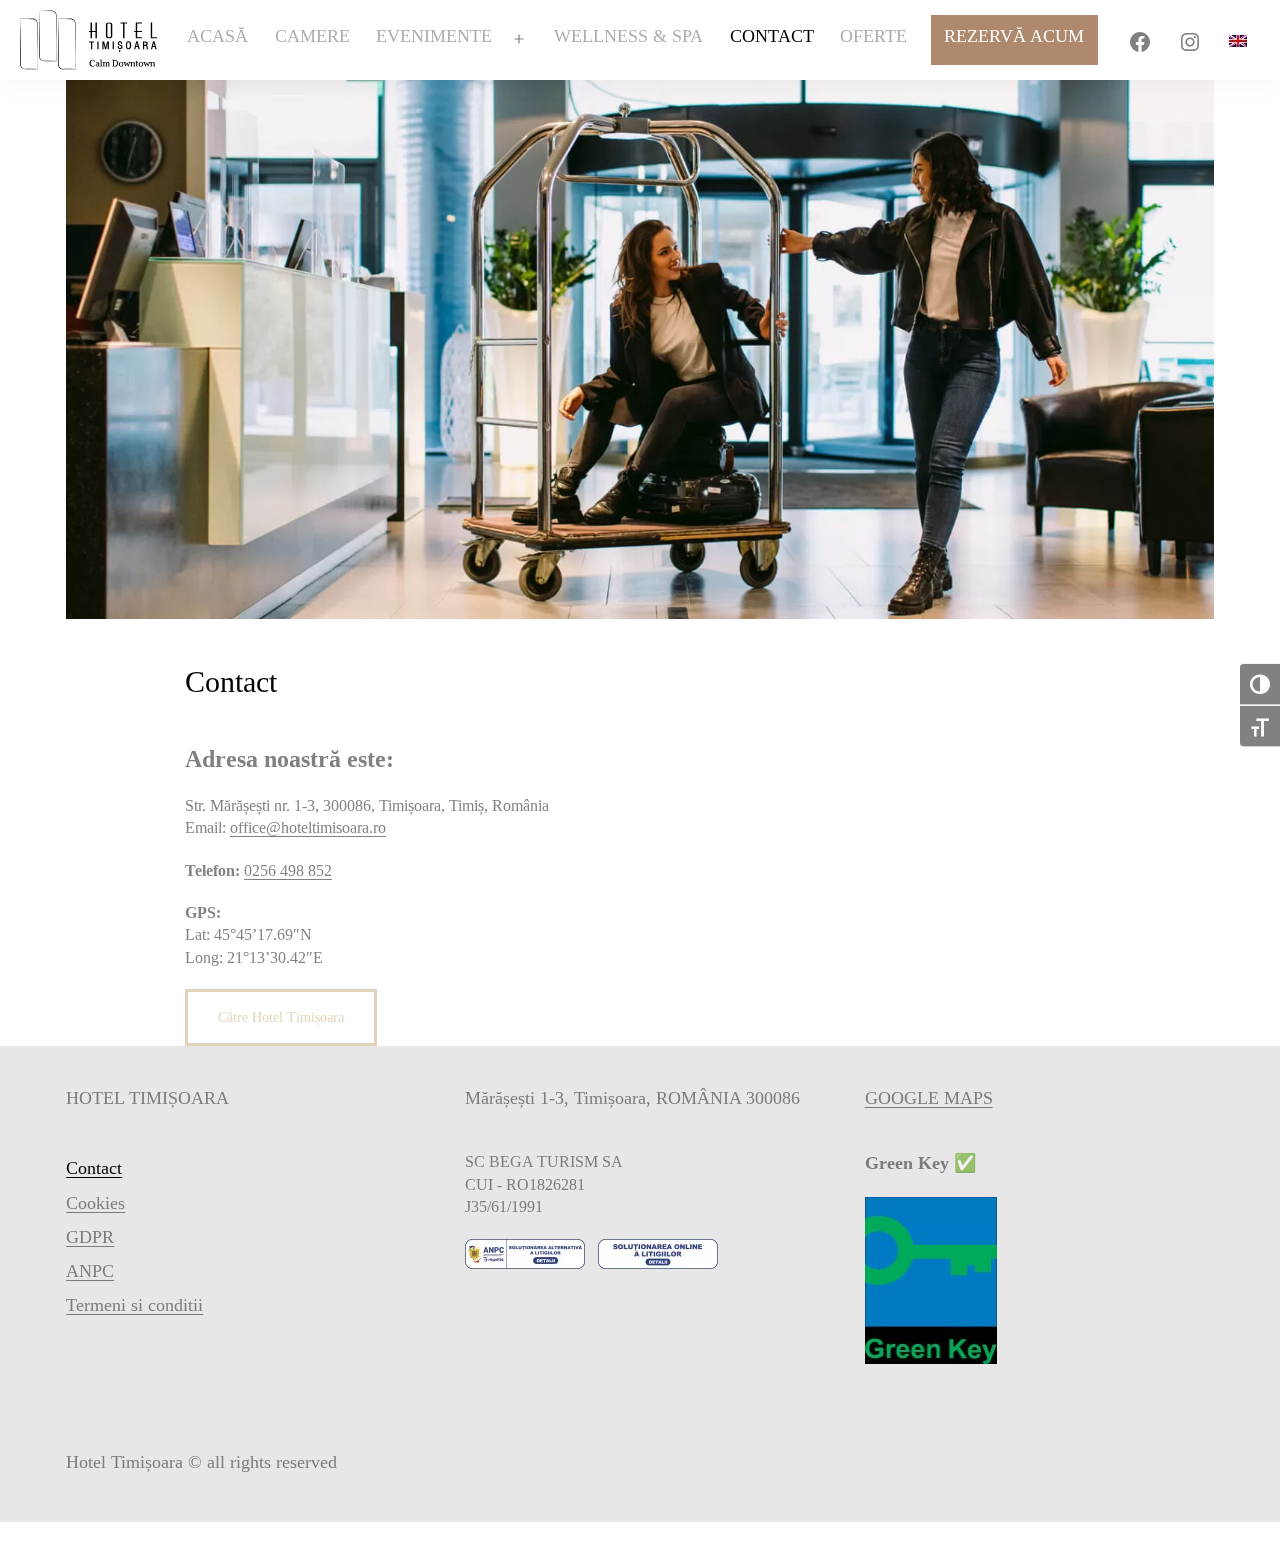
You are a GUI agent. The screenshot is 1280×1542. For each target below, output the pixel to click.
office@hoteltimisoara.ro (308, 827)
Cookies (95, 1203)
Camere (312, 36)
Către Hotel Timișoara (281, 1017)
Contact (772, 36)
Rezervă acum (1014, 36)
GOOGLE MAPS (929, 1098)
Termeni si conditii (134, 1305)
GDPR (90, 1237)
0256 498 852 (288, 870)
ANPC (90, 1271)
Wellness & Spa (628, 36)
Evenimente (434, 36)
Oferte (873, 36)
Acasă (217, 36)
